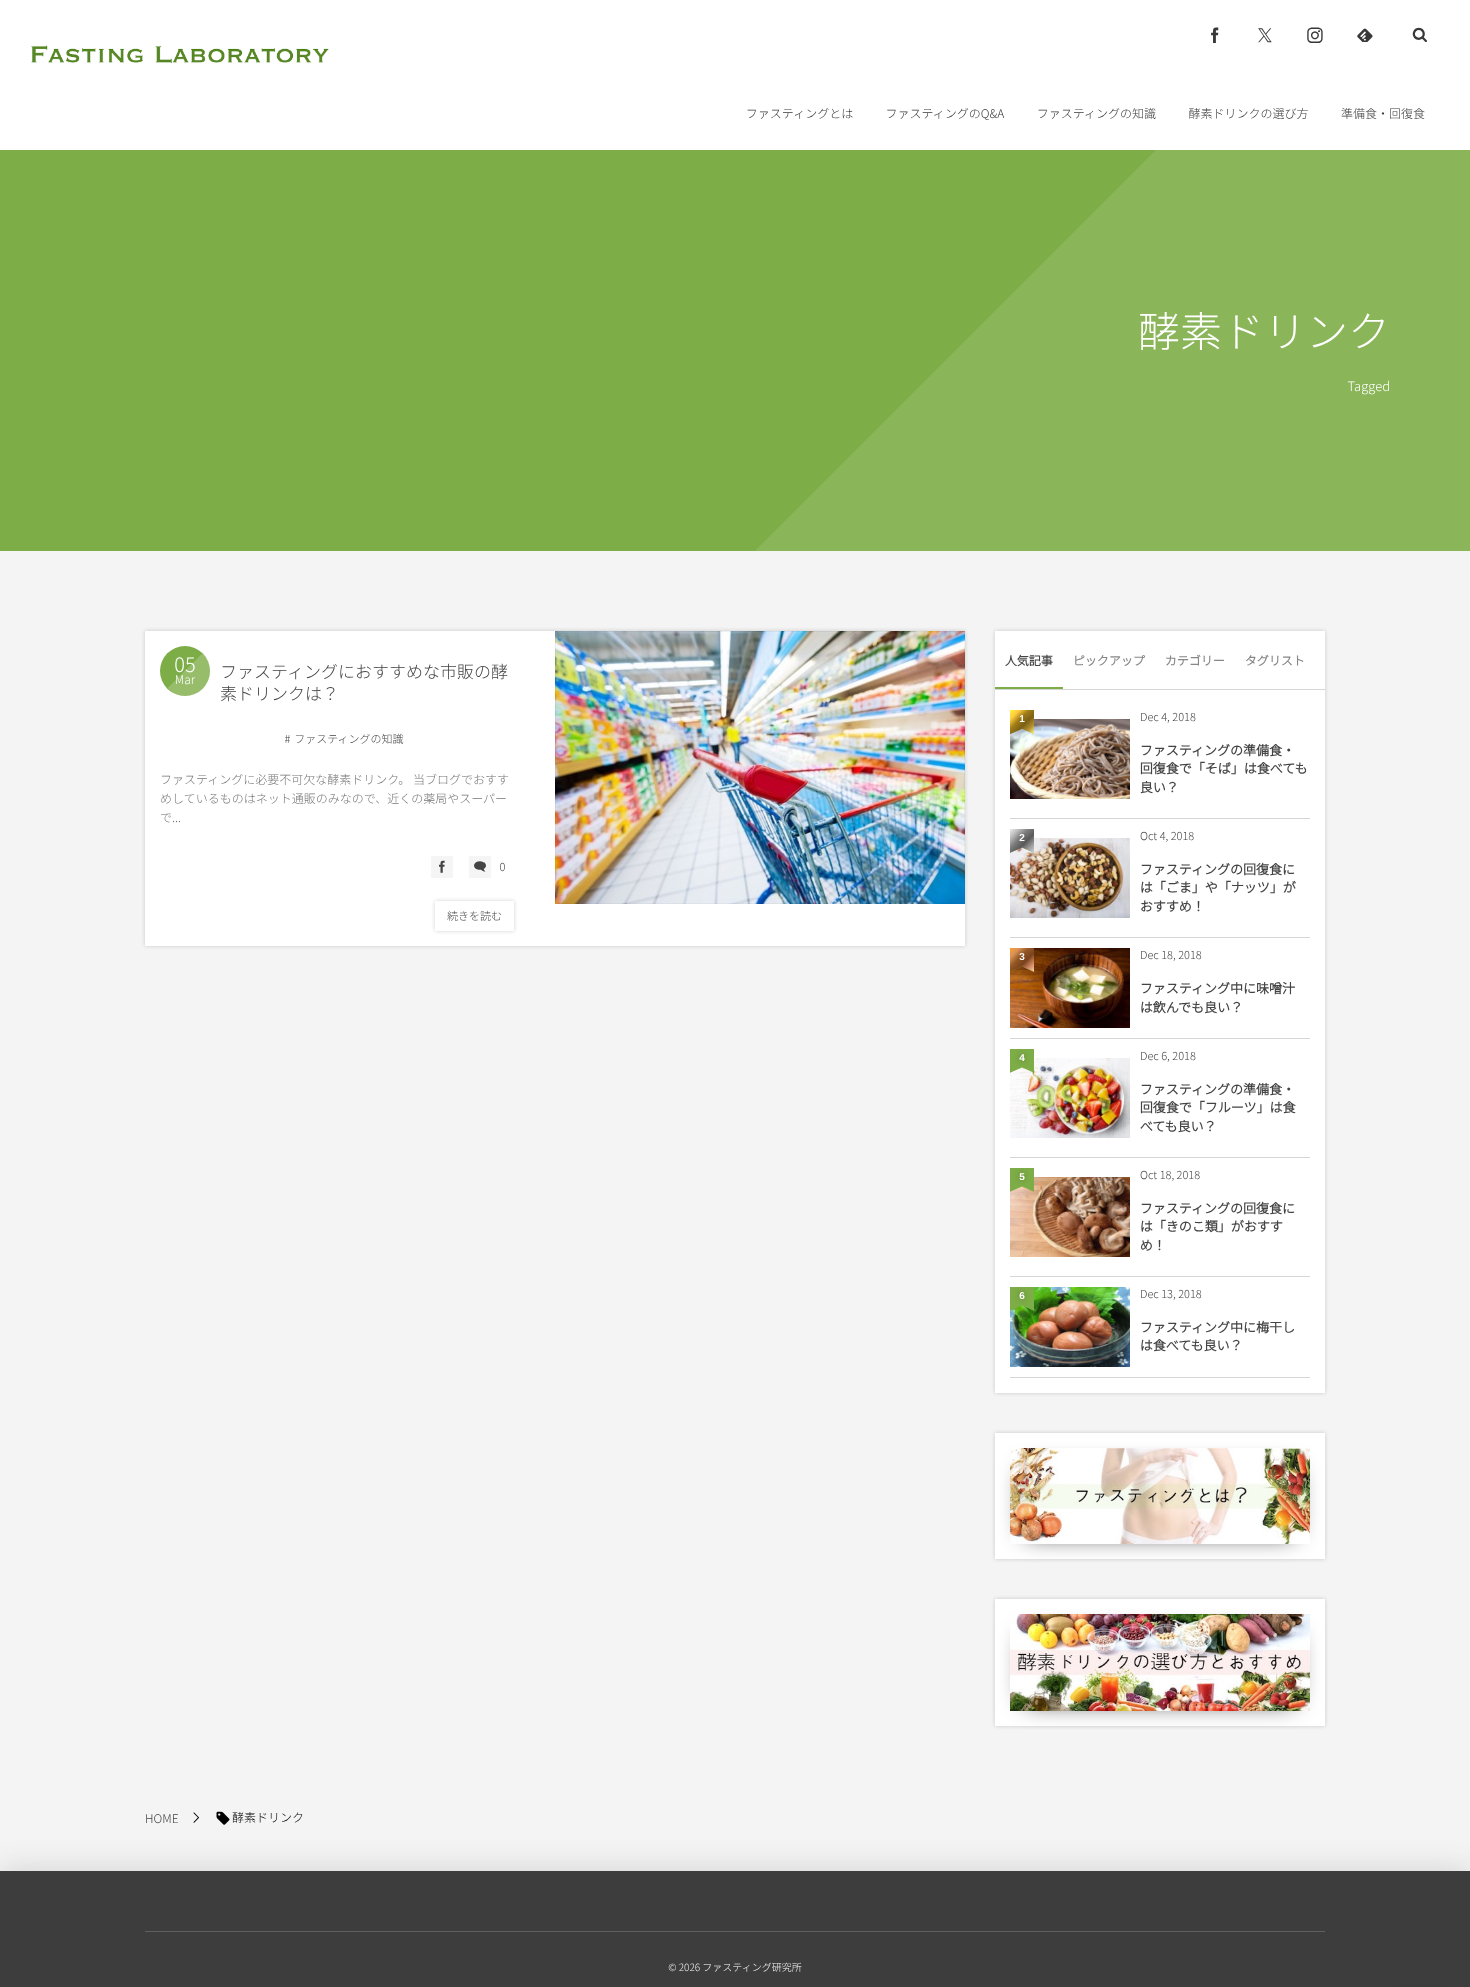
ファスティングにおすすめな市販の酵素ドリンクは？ (364, 681)
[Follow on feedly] (1365, 35)
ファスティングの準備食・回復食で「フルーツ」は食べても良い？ (1218, 1106)
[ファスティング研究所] (180, 54)
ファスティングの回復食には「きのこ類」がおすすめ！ (1217, 1225)
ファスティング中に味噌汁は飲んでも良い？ (1217, 996)
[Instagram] (1315, 35)
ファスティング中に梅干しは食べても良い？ (1217, 1335)
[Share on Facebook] (1215, 35)
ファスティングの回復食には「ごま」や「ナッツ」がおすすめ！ (1218, 886)
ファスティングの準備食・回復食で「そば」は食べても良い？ (1224, 767)
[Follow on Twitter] (1265, 35)
